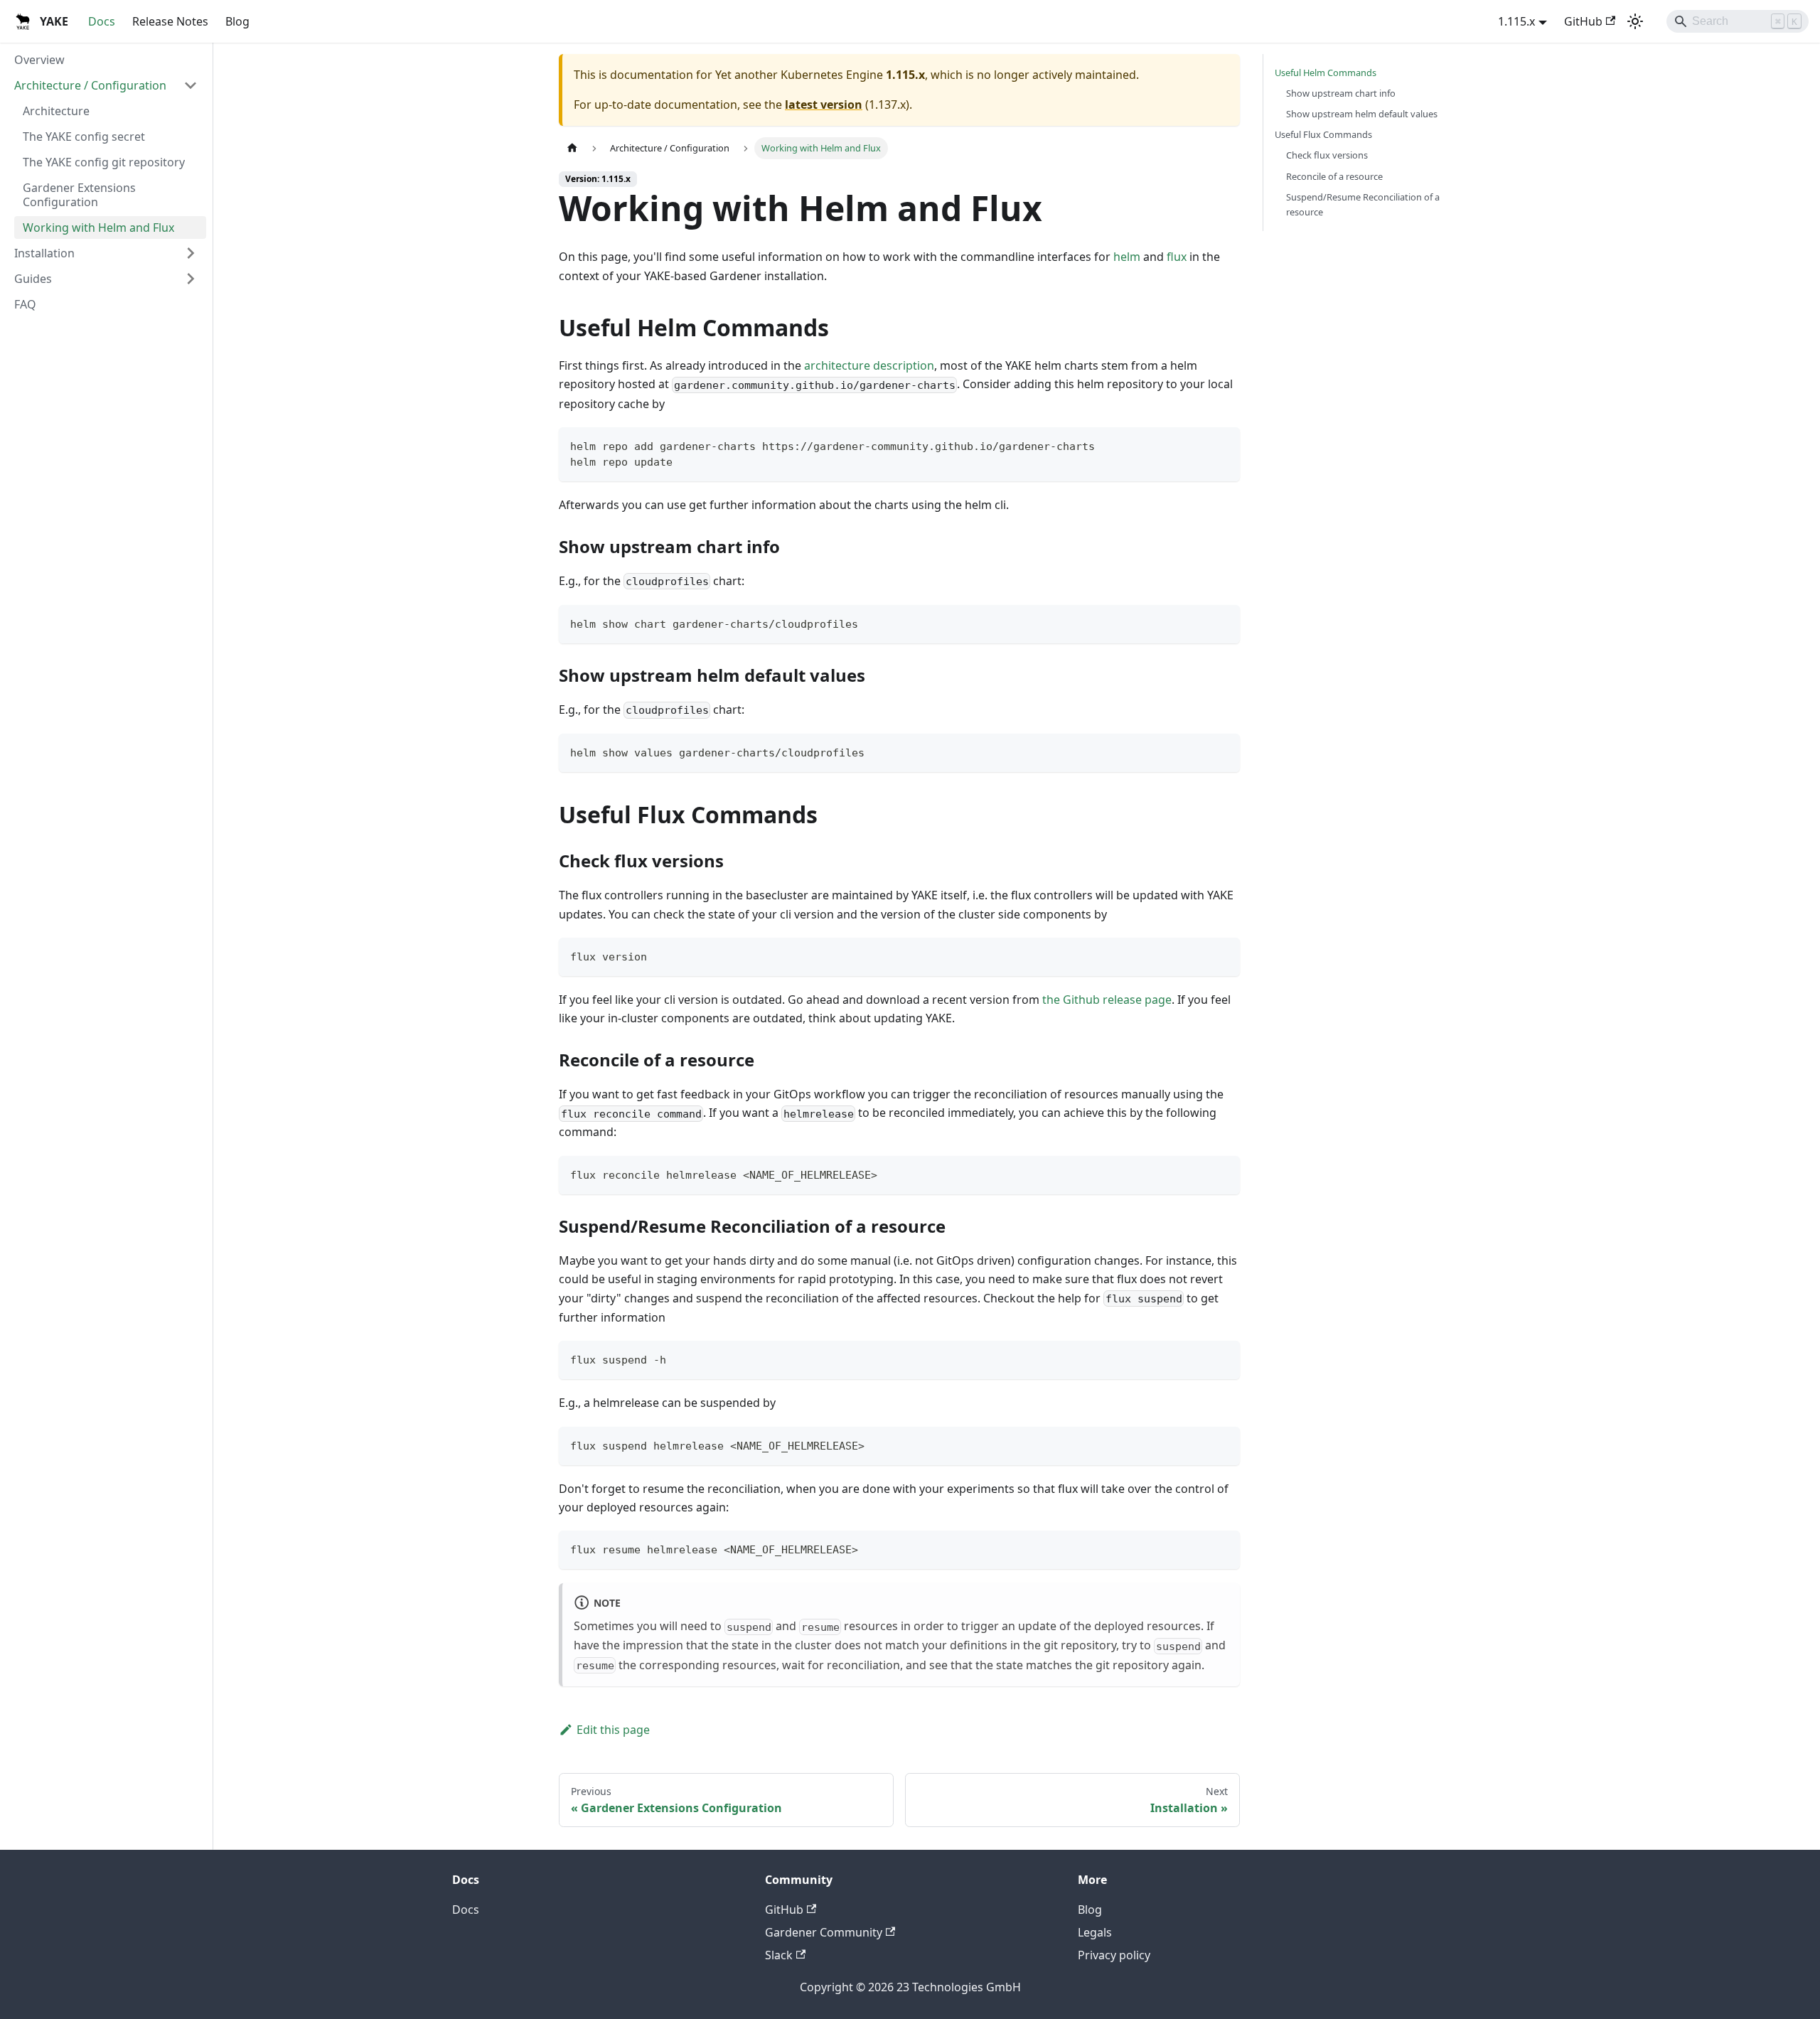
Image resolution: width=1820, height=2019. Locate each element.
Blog (237, 21)
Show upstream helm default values (1362, 114)
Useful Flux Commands (1323, 134)
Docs (102, 21)
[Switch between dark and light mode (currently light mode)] (1635, 21)
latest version (824, 105)
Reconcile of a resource (1334, 176)
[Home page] (572, 148)
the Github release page (1107, 1000)
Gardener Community (824, 1932)
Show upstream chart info (1341, 93)
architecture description (869, 365)
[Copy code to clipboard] (1222, 445)
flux (1177, 257)
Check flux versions (1327, 155)
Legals (1095, 1932)
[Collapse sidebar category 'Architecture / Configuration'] (191, 85)
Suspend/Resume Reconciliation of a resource (1363, 204)
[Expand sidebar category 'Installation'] (191, 253)
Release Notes (170, 21)
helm (1127, 257)
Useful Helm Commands (1326, 73)
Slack (779, 1955)
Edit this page (613, 1730)
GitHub (1583, 21)
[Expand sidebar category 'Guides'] (191, 279)
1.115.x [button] (1516, 21)
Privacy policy (1114, 1955)
